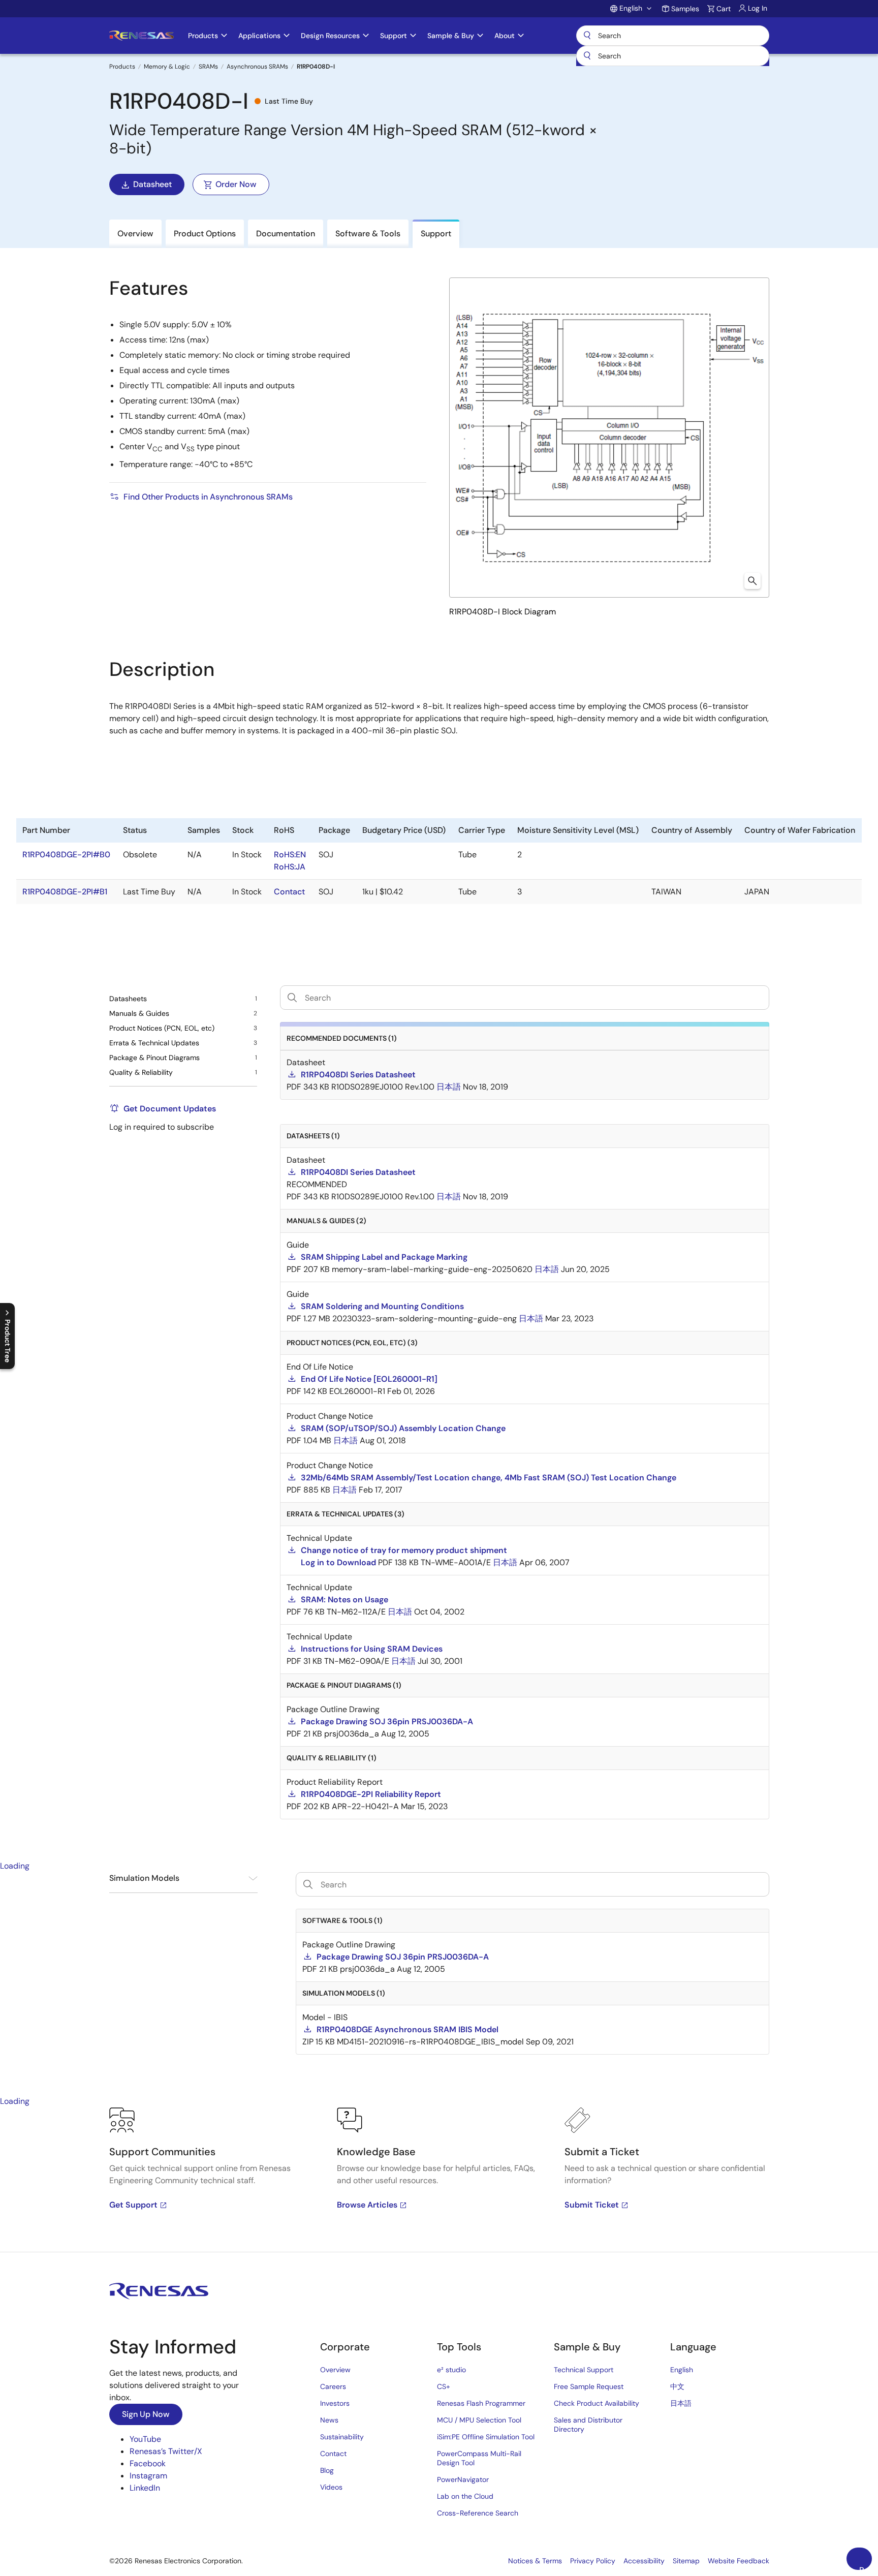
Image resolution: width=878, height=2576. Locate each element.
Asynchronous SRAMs (257, 67)
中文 (677, 2386)
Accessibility (644, 2561)
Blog (327, 2470)
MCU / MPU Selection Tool (479, 2420)
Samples (685, 9)
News (329, 2420)
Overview (335, 2370)
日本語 (681, 2403)
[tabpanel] (439, 2180)
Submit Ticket (592, 2205)
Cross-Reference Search (478, 2513)
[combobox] (673, 56)
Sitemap (686, 2561)
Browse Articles (367, 2205)
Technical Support (584, 2370)
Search (673, 36)
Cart (724, 9)
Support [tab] (436, 234)
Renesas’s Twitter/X (166, 2451)
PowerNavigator (463, 2479)
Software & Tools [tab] (368, 234)
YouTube (145, 2439)
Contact (333, 2454)
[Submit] (587, 56)
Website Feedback (739, 2561)
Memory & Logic (167, 67)
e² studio (451, 2370)
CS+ (444, 2386)
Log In (758, 8)
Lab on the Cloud (465, 2496)
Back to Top (866, 2567)
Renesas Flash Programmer (481, 2403)
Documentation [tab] (286, 234)
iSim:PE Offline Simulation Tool (486, 2437)
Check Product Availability (597, 2403)
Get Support (133, 2205)
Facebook (148, 2463)
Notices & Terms (535, 2561)
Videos (331, 2487)
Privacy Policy (593, 2561)
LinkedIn (145, 2488)
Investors (335, 2403)
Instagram (148, 2476)
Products (122, 67)
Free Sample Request (589, 2386)
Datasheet (152, 184)
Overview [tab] (135, 234)
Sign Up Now (146, 2414)
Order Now (236, 184)
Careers (333, 2386)
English (682, 2370)
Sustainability (342, 2437)
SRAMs (208, 67)
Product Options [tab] (205, 234)
